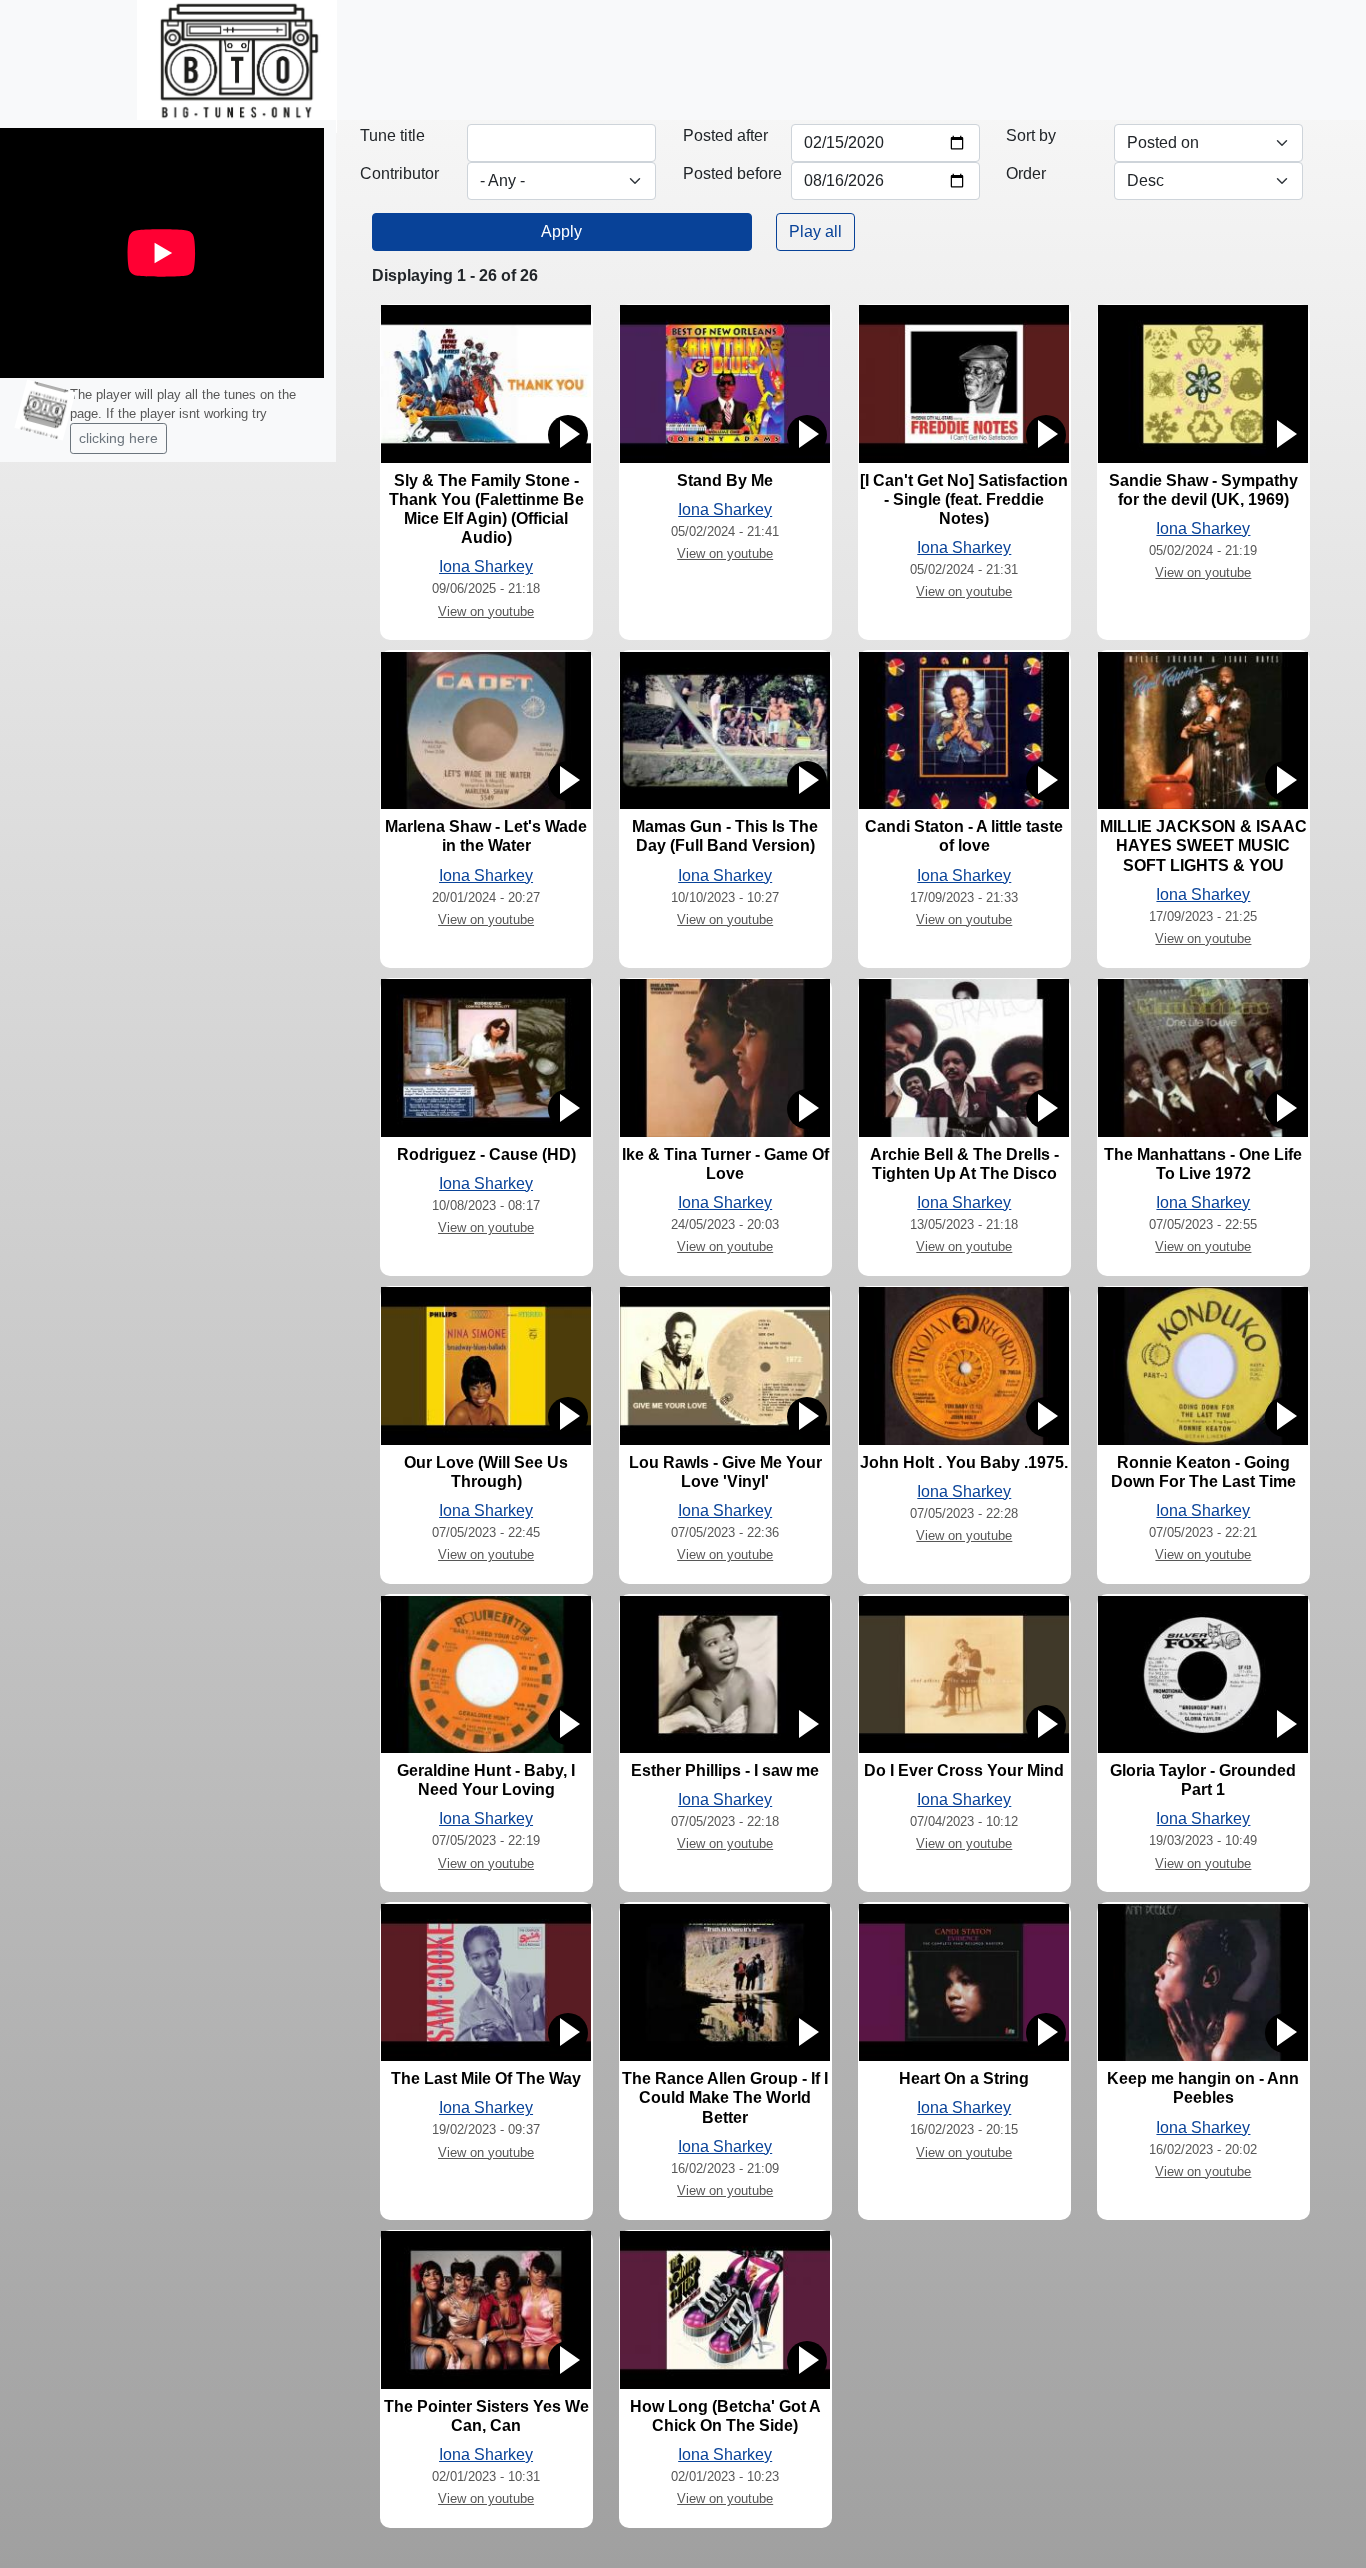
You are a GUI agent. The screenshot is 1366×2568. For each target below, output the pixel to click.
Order (1026, 173)
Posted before (732, 173)
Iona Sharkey (486, 566)
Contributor (399, 173)
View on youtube (486, 611)
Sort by (1031, 135)
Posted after (725, 135)
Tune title (392, 135)
